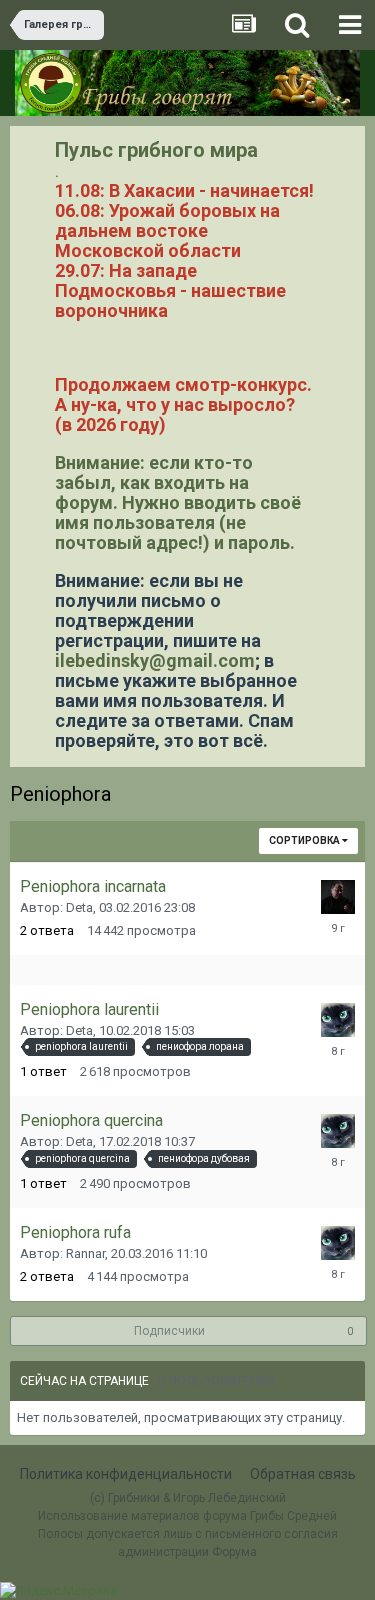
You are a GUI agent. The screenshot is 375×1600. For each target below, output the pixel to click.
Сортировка (305, 840)
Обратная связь (303, 1474)
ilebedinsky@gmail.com (155, 660)
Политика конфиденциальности (126, 1474)
